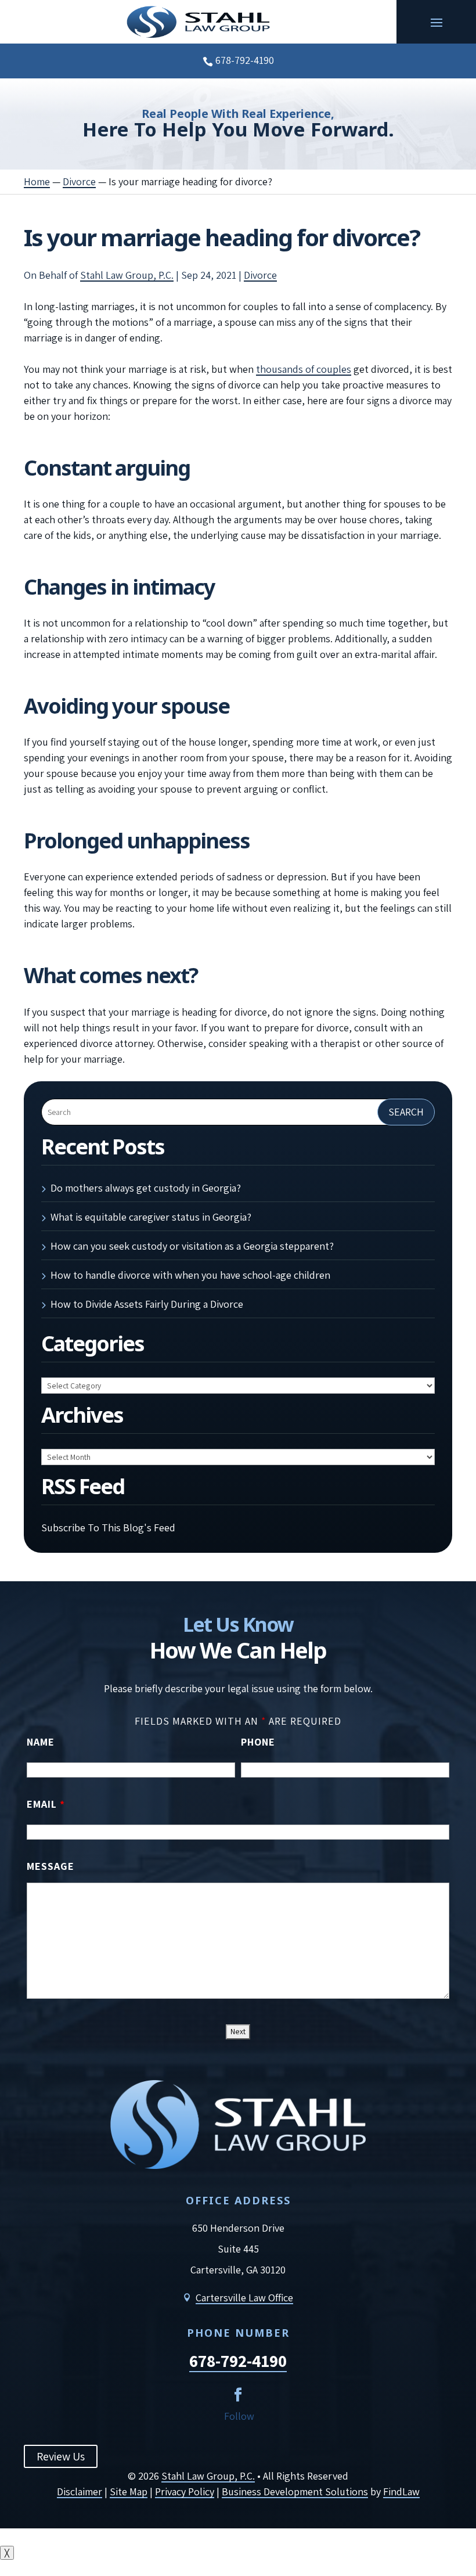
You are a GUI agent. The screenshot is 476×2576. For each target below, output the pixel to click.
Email (46, 1804)
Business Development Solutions (295, 2492)
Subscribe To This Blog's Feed (108, 1528)
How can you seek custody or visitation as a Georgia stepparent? (192, 1246)
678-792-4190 (245, 60)
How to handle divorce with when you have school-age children (190, 1275)
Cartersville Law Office (244, 2298)
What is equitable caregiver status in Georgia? (151, 1217)
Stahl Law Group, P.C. (127, 275)
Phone (258, 1742)
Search (406, 1112)
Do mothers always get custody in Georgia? (146, 1188)
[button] (437, 22)
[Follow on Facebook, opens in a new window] (238, 2395)
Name (41, 1742)
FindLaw (401, 2492)
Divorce (260, 275)
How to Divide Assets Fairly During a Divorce (147, 1304)
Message (51, 1866)
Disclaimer (80, 2492)
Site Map (129, 2492)
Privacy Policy (185, 2492)
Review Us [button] (61, 2456)
